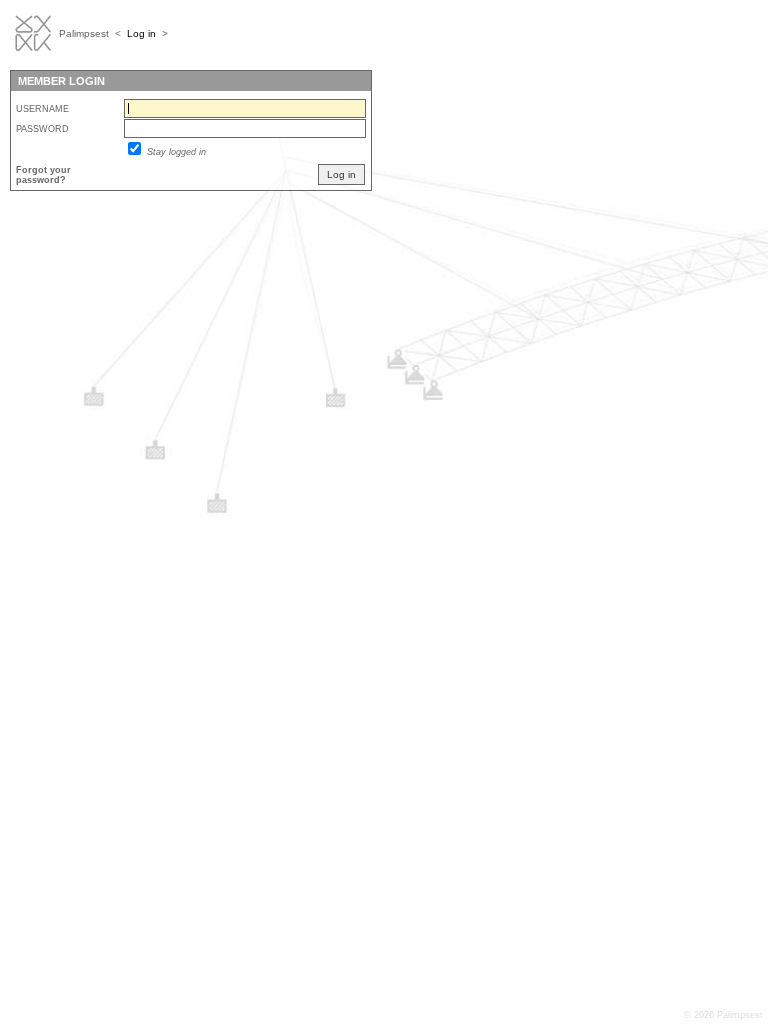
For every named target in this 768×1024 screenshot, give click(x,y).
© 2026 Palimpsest (723, 1015)
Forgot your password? (43, 175)
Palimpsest (84, 33)
